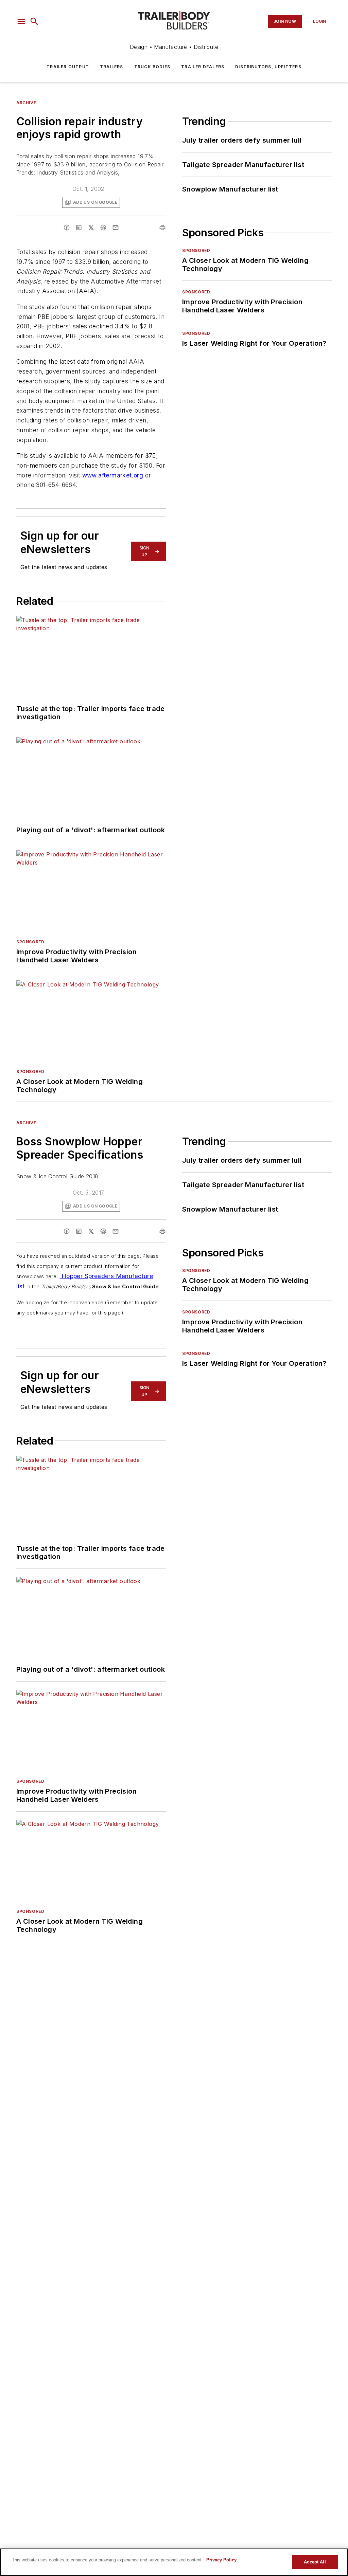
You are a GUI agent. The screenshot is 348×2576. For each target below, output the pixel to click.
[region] (174, 2562)
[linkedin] (79, 228)
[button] (21, 21)
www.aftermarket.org (113, 475)
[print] (162, 228)
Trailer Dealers (203, 67)
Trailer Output (68, 67)
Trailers (112, 67)
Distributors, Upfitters (268, 67)
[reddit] (103, 228)
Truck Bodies (152, 67)
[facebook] (67, 228)
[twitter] (91, 228)
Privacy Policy (221, 2560)
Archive (26, 103)
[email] (116, 228)
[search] (34, 21)
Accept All (315, 2562)
